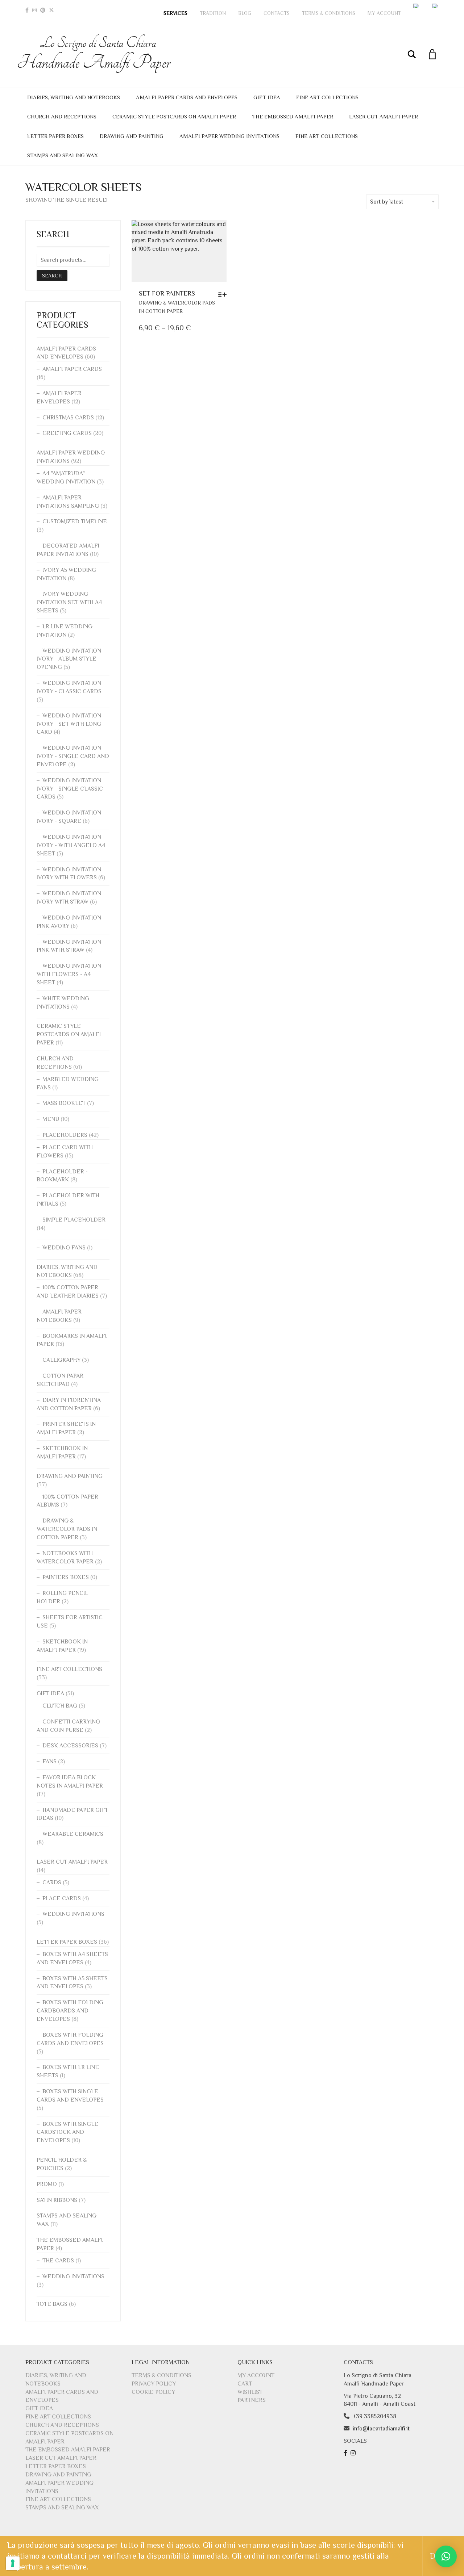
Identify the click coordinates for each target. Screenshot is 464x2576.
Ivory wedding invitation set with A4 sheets (69, 602)
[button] (446, 2556)
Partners (252, 2400)
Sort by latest (387, 202)
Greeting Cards (67, 433)
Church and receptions (62, 116)
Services (175, 13)
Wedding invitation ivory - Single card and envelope (73, 756)
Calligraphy (61, 1360)
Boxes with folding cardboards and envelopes (70, 2011)
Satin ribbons (57, 2200)
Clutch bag (60, 1706)
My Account (384, 13)
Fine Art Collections (327, 97)
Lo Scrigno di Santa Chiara (98, 54)
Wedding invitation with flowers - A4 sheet (69, 974)
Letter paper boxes (55, 136)
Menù (51, 1119)
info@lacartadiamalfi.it (381, 2429)
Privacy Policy (154, 2384)
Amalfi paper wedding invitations (229, 136)
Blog (245, 13)
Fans (49, 1762)
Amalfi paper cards (72, 369)
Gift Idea (267, 97)
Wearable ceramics (73, 1834)
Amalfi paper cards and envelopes (187, 97)
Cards (52, 1882)
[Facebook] (27, 10)
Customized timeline (75, 522)
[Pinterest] (43, 10)
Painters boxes (66, 1577)
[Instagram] (34, 10)
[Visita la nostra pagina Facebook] (346, 2453)
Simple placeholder (74, 1220)
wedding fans (64, 1248)
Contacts (277, 13)
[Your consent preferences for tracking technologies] (13, 2563)
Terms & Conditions (329, 13)
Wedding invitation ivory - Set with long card (69, 724)
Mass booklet (64, 1103)
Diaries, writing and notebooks (74, 97)
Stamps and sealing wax (63, 155)
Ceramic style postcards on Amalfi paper (174, 116)
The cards (58, 2261)
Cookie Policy (153, 2392)
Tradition (213, 13)
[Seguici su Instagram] (354, 2453)
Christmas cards (68, 418)
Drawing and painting (132, 136)
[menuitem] (417, 6)
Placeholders (65, 1135)
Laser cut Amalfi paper (384, 116)
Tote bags (52, 2304)
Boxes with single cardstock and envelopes (67, 2132)
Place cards (62, 1898)
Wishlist (250, 2392)
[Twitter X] (51, 10)
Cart (245, 2384)
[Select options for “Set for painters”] (224, 294)
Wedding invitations (73, 1914)
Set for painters (167, 293)
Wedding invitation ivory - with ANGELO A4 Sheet (71, 845)
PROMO (47, 2184)
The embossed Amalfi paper (293, 116)
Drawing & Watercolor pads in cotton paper (67, 1529)
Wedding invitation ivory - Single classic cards (70, 789)
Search (52, 276)
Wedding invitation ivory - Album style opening (69, 659)
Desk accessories (70, 1746)
